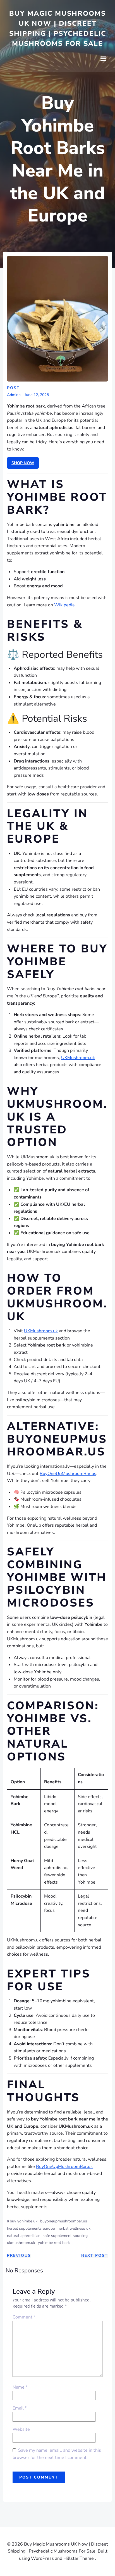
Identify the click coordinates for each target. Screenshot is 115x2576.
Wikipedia (64, 605)
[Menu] (103, 59)
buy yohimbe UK (24, 2221)
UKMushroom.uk (78, 1058)
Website (21, 2429)
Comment (24, 2317)
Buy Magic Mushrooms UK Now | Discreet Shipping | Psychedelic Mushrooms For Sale (58, 28)
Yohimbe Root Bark (54, 2243)
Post (13, 388)
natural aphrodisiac (23, 2236)
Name (20, 2387)
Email (20, 2408)
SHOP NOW (23, 463)
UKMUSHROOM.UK (21, 2243)
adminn (14, 395)
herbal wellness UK (74, 2228)
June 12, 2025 (37, 395)
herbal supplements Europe (31, 2228)
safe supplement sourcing (65, 2236)
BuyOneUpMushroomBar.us (68, 1474)
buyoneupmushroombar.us (64, 2221)
